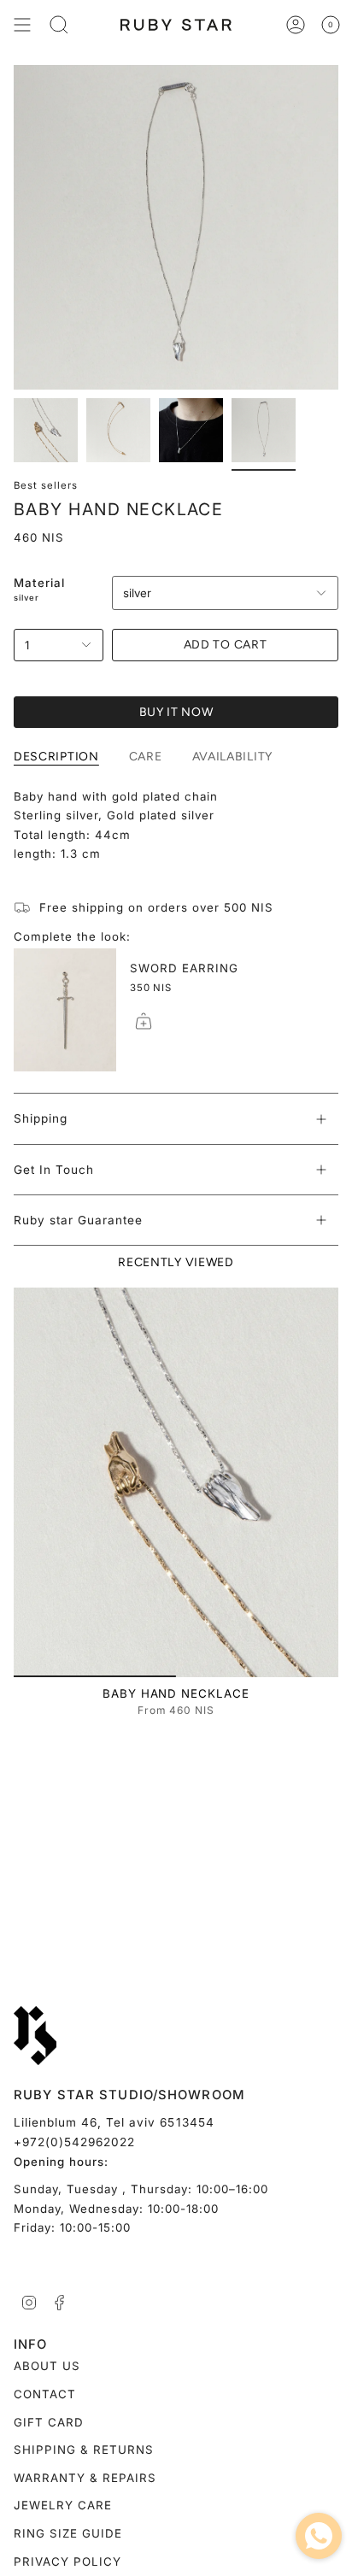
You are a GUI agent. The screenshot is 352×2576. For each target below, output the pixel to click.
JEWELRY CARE (63, 2505)
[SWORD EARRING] (65, 1010)
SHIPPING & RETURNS (84, 2450)
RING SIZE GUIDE (68, 2533)
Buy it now (176, 712)
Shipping (41, 1118)
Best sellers (46, 485)
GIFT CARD (49, 2422)
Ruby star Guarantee (78, 1220)
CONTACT (45, 2394)
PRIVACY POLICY (67, 2561)
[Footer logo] (35, 2036)
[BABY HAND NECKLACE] (176, 1482)
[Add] (144, 1021)
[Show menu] (22, 25)
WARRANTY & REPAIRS (85, 2478)
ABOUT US (47, 2366)
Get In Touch (54, 1170)
